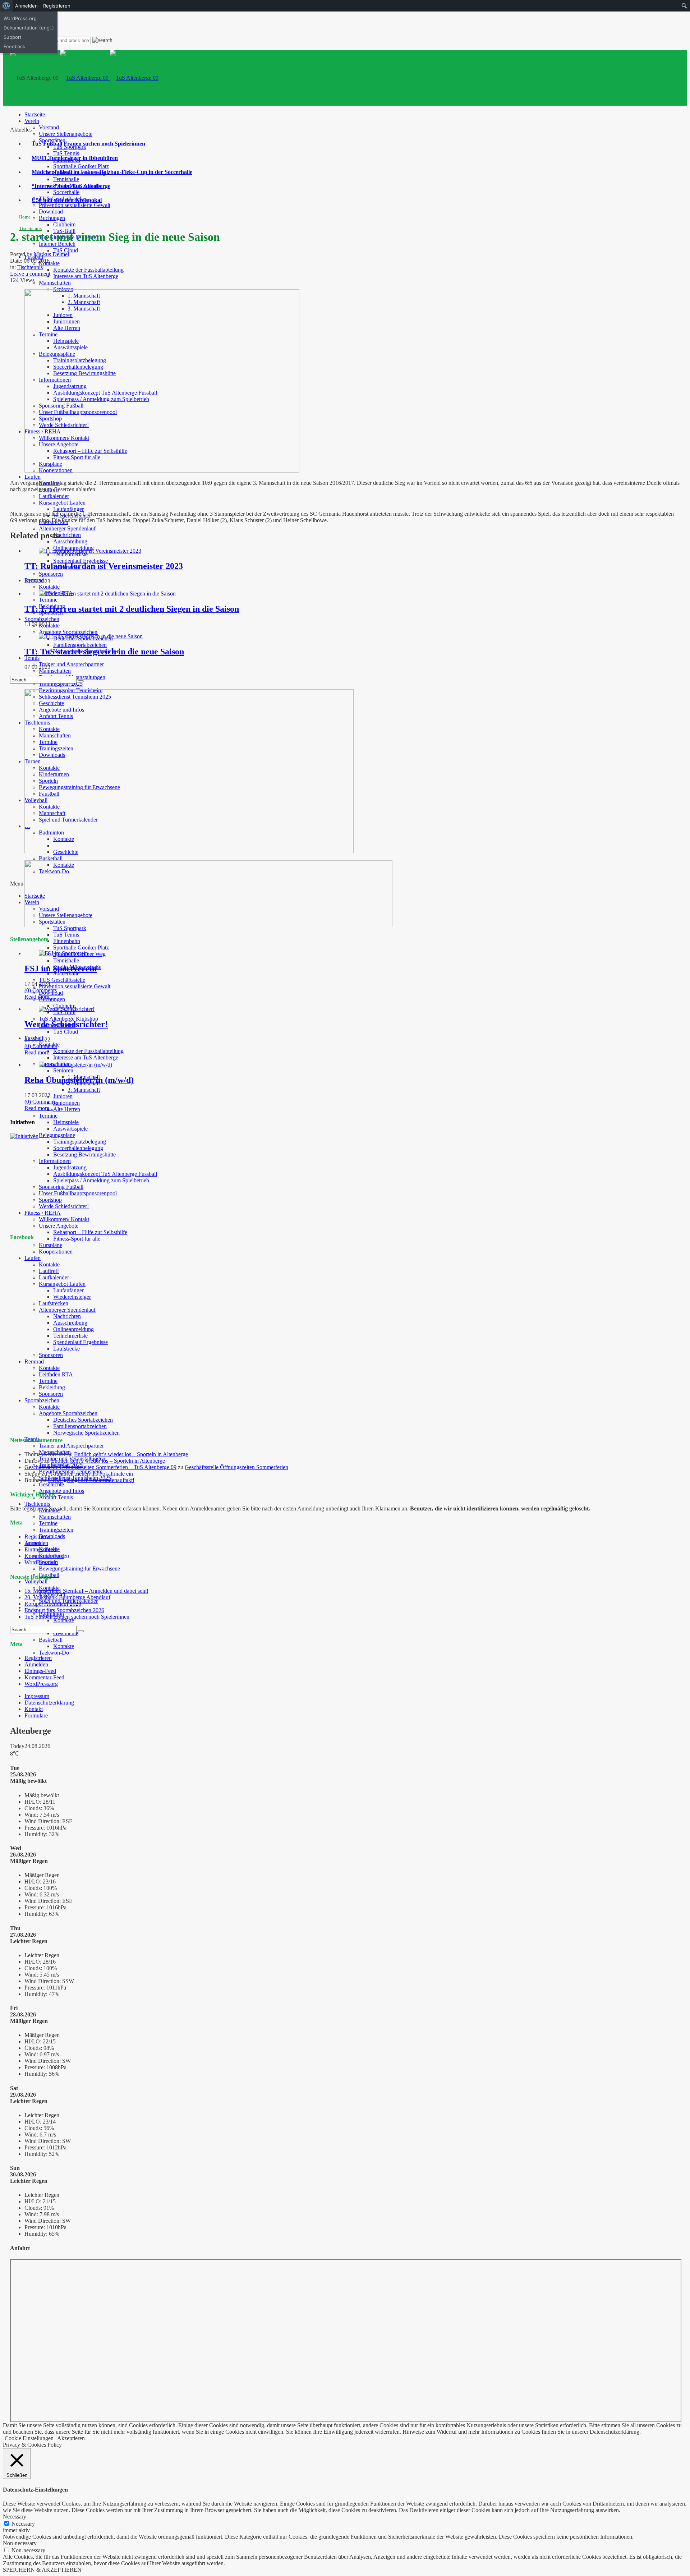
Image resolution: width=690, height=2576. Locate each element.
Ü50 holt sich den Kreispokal (67, 200)
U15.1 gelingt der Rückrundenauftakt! (91, 1480)
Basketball (51, 858)
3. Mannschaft (84, 1090)
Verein (32, 121)
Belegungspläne (57, 1135)
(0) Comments (41, 990)
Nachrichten (67, 535)
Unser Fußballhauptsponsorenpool (78, 1193)
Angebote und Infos (61, 1491)
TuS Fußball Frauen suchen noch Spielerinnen (88, 144)
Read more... (39, 997)
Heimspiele (66, 1122)
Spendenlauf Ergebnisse (80, 561)
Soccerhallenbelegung (78, 1148)
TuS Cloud (66, 250)
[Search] (81, 681)
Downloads (52, 1536)
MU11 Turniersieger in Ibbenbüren (75, 158)
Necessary (23, 2524)
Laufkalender (54, 496)
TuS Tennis (66, 153)
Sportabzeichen (42, 619)
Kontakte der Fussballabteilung (88, 270)
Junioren (63, 1096)
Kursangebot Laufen (62, 503)
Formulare (36, 1715)
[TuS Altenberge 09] (109, 78)
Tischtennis (37, 1504)
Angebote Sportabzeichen (68, 632)
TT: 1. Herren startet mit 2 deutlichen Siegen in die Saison (132, 609)
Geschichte (51, 1484)
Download (51, 211)
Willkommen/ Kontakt (64, 1219)
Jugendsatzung (70, 1167)
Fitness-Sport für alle (77, 1239)
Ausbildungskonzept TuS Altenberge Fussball (105, 1174)
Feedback (14, 46)
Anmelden (36, 1543)
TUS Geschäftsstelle (62, 980)
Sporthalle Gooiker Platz (81, 166)
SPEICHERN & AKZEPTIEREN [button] (42, 2570)
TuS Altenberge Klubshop (68, 1019)
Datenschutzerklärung (49, 1703)
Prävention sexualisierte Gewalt (75, 205)
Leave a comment (30, 274)
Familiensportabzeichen (80, 645)
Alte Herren (67, 1109)
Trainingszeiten (56, 1530)
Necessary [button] (15, 2517)
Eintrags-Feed (40, 1549)
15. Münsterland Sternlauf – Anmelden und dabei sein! (86, 1591)
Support (13, 37)
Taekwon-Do (54, 1653)
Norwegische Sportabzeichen (86, 1433)
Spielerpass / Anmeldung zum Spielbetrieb (101, 1180)
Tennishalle (66, 179)
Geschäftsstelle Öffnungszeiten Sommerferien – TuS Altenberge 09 (100, 1467)
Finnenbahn (67, 941)
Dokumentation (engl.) (29, 28)
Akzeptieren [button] (71, 2438)
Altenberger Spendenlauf (67, 528)
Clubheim (64, 224)
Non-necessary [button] (20, 2543)
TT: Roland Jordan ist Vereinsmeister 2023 (104, 566)
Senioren (63, 1070)
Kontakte (49, 587)
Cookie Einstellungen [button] (29, 2438)
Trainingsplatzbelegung (80, 1142)
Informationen (55, 1161)
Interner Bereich (57, 244)
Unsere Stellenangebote (66, 134)
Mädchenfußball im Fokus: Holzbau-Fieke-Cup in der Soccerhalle (112, 172)
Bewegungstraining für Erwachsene (79, 1568)
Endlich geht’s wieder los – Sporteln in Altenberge (131, 1454)
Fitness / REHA (43, 1213)
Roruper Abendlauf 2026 (53, 1604)
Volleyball (36, 1581)
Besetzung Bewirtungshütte (84, 1154)
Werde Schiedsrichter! (64, 1206)
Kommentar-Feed (44, 1556)
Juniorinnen (66, 1103)
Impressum (37, 1696)
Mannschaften (55, 283)
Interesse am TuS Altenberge (86, 276)
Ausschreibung (70, 541)
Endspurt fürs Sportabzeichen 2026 (64, 1610)
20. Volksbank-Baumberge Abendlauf (67, 1597)
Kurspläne (50, 1245)
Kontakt (34, 1709)
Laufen (33, 477)
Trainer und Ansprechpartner (71, 664)
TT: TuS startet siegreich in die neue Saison (104, 652)
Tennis (32, 658)
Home (25, 217)
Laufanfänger (68, 509)
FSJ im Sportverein (61, 969)
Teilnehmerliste (70, 554)
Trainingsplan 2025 (61, 684)
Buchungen (52, 218)
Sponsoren (51, 574)
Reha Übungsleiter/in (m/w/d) (79, 1080)
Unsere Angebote (59, 1226)
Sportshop (50, 1200)
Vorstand (49, 127)
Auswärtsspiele (70, 1129)
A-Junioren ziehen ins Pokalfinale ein (91, 1474)
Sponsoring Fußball (61, 1187)
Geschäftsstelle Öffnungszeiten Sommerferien (236, 1467)
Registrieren (38, 1537)
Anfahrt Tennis (56, 1497)
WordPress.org (41, 1562)
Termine (48, 600)
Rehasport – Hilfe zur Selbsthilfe (90, 1232)
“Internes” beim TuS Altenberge (71, 186)
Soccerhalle (66, 192)
